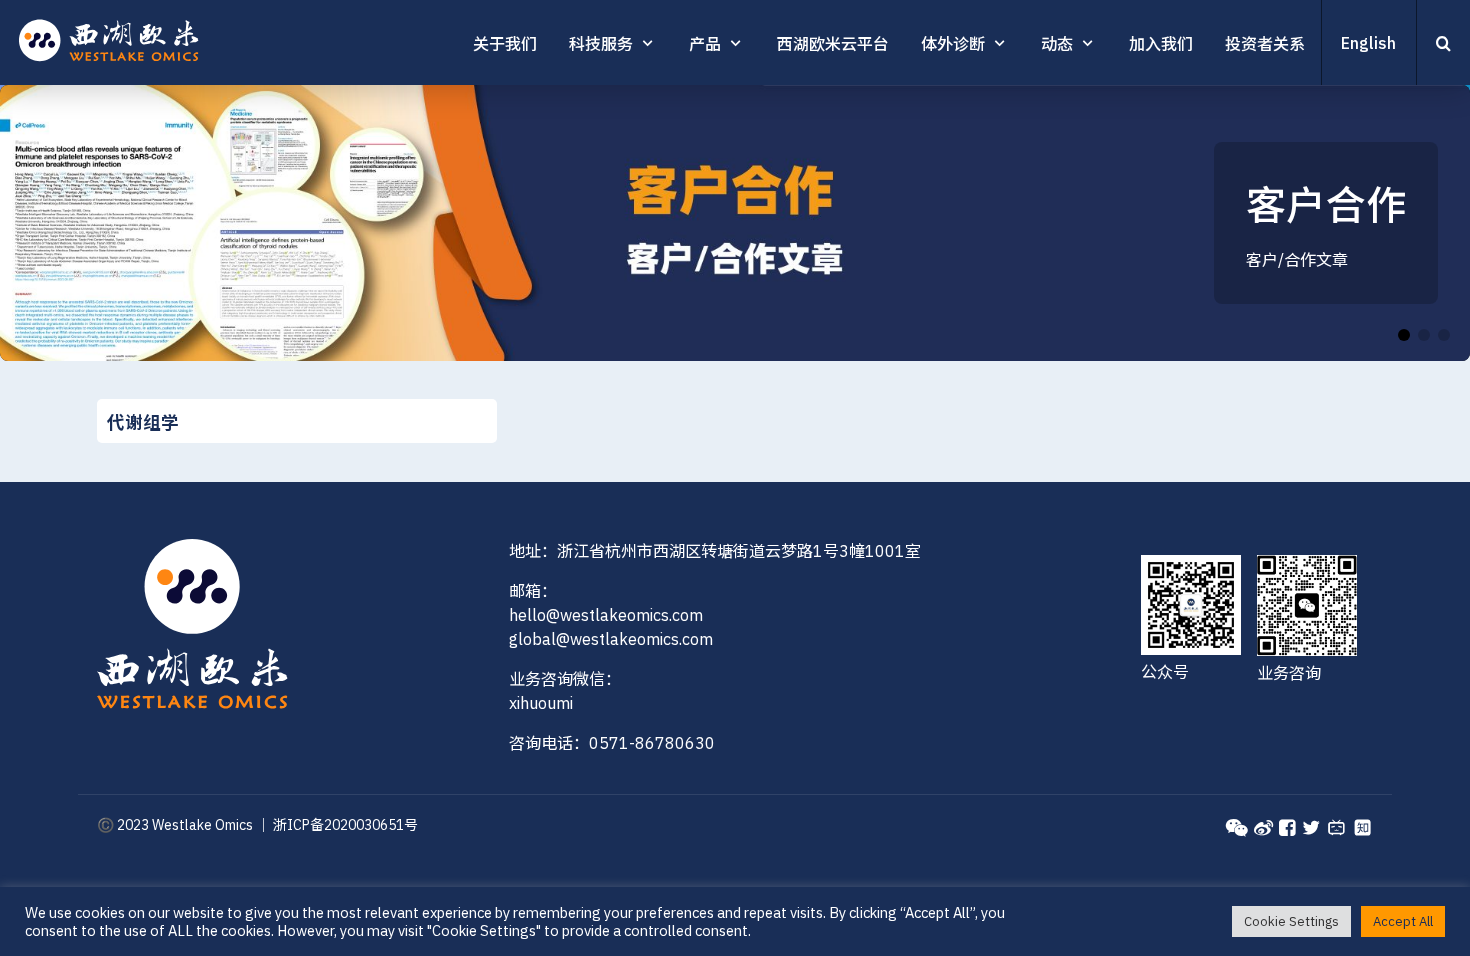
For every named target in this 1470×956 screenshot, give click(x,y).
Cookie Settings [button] (1291, 921)
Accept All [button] (1403, 921)
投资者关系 (1265, 44)
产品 (705, 44)
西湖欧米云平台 (833, 44)
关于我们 (505, 44)
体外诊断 (953, 44)
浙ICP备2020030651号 (345, 825)
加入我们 (1161, 44)
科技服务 (601, 44)
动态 (1057, 44)
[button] (1426, 223)
